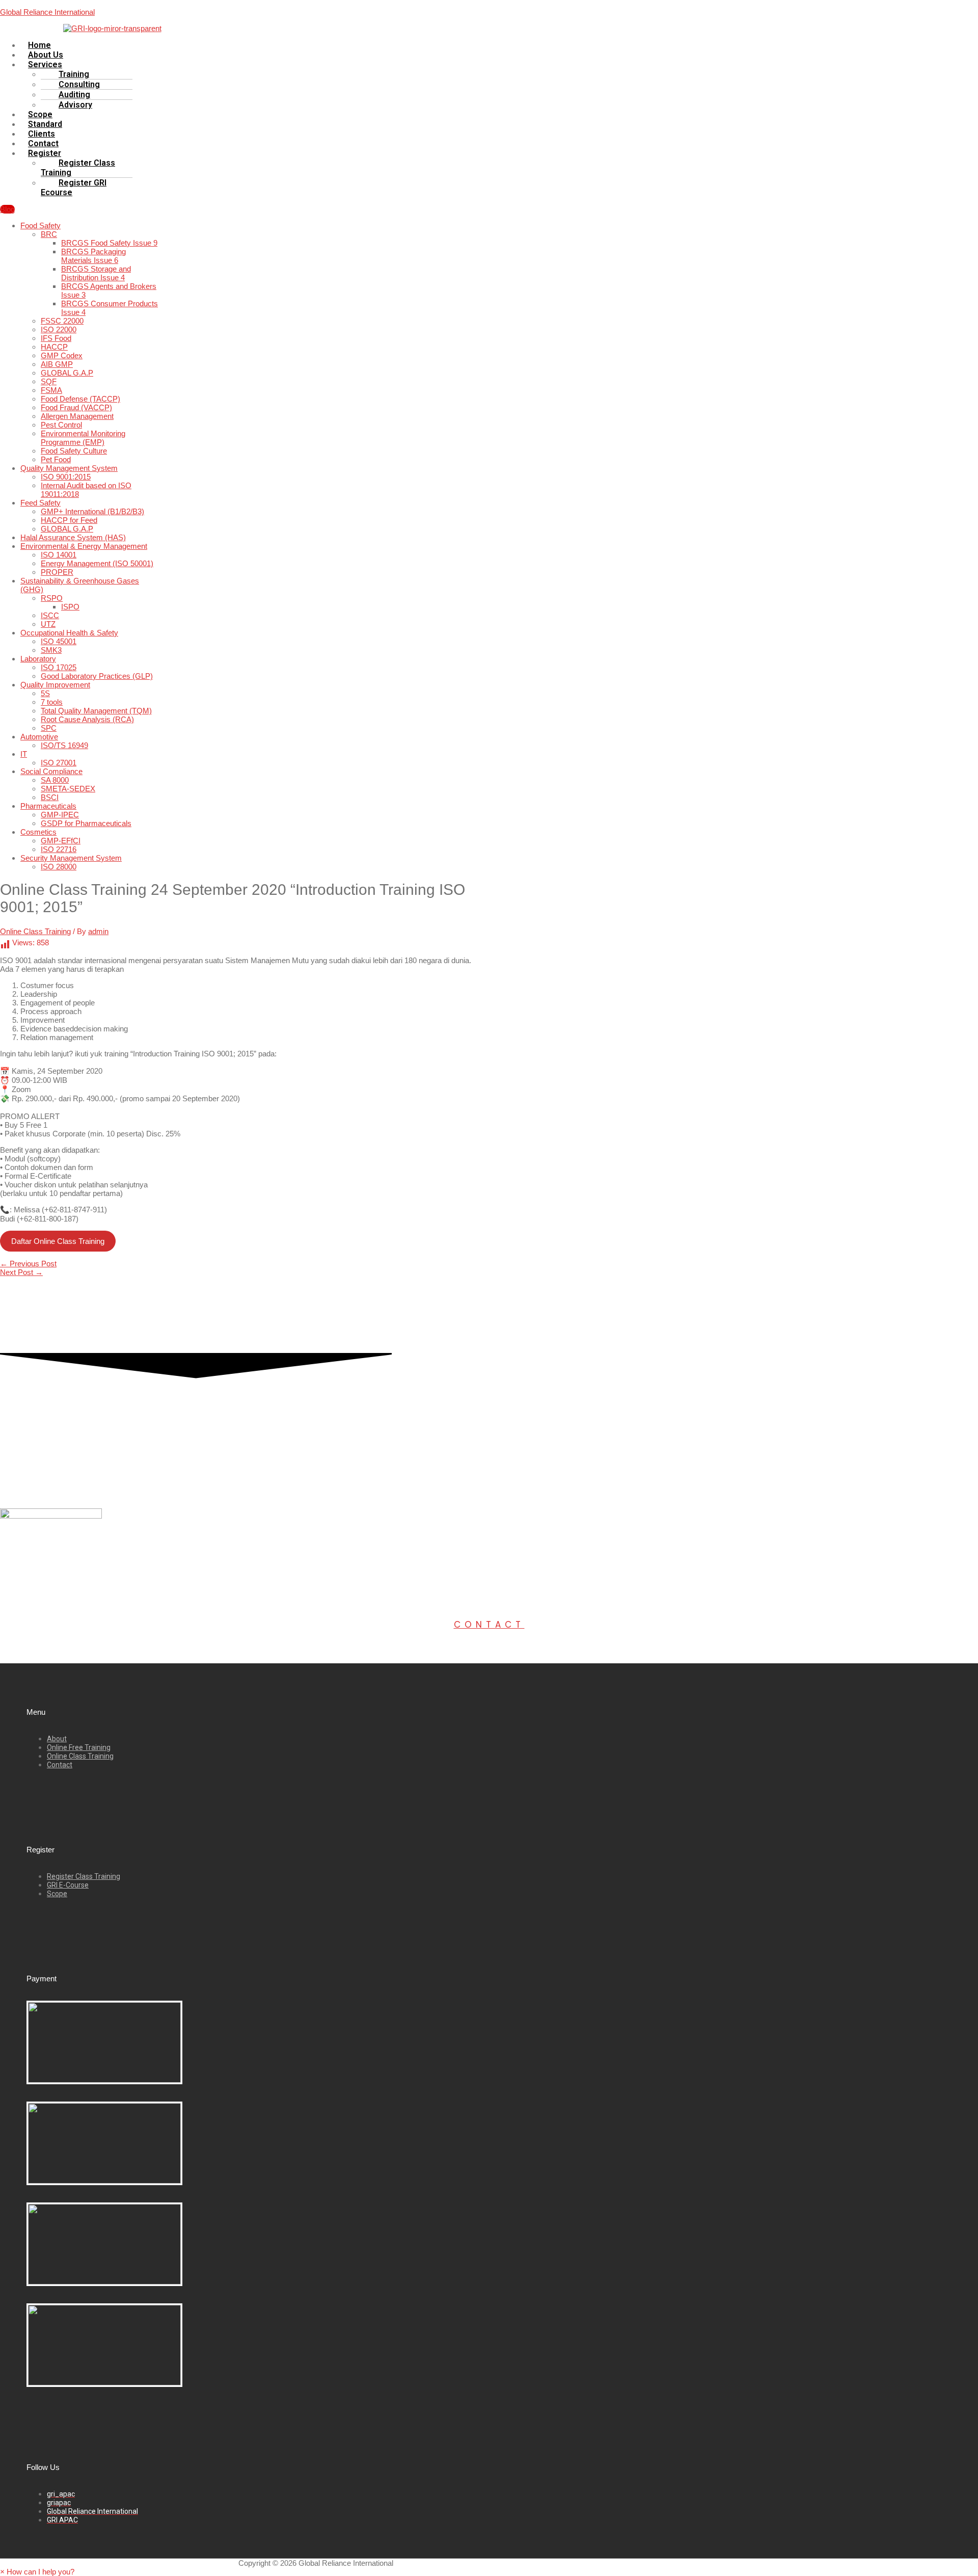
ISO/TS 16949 (64, 745)
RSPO (52, 598)
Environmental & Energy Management (84, 546)
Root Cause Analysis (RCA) (87, 719)
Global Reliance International (47, 12)
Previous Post (28, 1264)
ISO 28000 (59, 867)
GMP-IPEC (60, 815)
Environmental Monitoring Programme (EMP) (83, 438)
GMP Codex (62, 355)
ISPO (70, 607)
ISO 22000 (59, 329)
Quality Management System (69, 468)
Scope (57, 1894)
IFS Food (56, 338)
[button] (258, 64)
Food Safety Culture (74, 451)
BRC (49, 234)
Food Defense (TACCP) (80, 399)
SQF (49, 381)
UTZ (48, 624)
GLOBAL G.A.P (67, 373)
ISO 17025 (59, 667)
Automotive (39, 737)
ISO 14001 (59, 555)
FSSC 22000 (62, 321)
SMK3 (51, 650)
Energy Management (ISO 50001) (97, 563)
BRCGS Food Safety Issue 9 (109, 243)
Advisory (75, 105)
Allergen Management (77, 416)
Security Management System (71, 858)
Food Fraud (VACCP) (76, 407)
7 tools (52, 702)
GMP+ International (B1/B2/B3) (92, 511)
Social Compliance (51, 771)
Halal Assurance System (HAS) (73, 537)
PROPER (57, 572)
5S (45, 693)
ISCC (50, 615)
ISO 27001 (59, 763)
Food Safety (40, 225)
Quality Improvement (55, 685)
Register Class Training (78, 168)
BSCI (50, 797)
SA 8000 (55, 780)
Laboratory (38, 659)
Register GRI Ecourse (74, 188)
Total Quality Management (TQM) (96, 711)
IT (24, 754)
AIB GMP (57, 364)
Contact (489, 1625)
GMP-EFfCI (61, 841)
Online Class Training (35, 931)
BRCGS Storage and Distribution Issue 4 (96, 273)
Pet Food (56, 459)
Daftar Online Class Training (58, 1241)
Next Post (21, 1272)
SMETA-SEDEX (68, 789)
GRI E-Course (68, 1885)
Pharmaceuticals (48, 806)
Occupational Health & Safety (69, 633)
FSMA (51, 390)
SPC (49, 728)
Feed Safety (40, 503)
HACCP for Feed (69, 520)
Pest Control (61, 425)
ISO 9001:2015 (66, 477)
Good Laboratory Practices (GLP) (97, 676)
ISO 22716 (59, 849)
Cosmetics (38, 832)
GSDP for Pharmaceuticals (86, 823)
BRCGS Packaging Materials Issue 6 (93, 256)
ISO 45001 (59, 641)
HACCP (54, 347)
